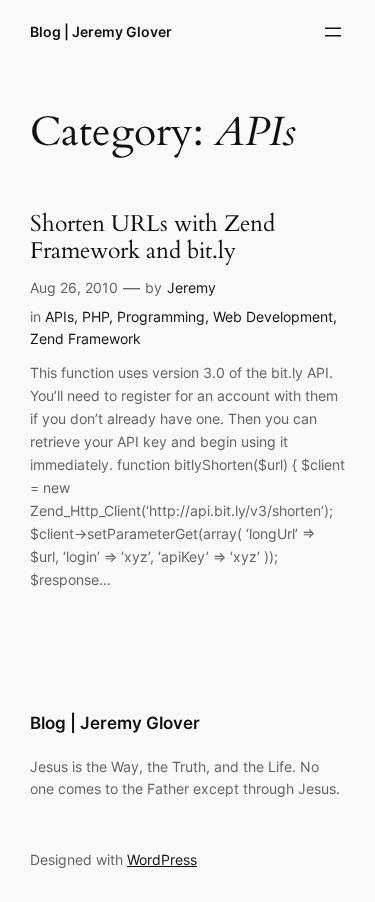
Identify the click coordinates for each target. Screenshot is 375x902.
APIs (59, 316)
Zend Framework (85, 338)
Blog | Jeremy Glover (101, 31)
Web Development (273, 316)
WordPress (162, 859)
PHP (95, 316)
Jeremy (191, 287)
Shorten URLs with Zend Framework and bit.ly (152, 238)
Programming (161, 316)
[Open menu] (333, 32)
